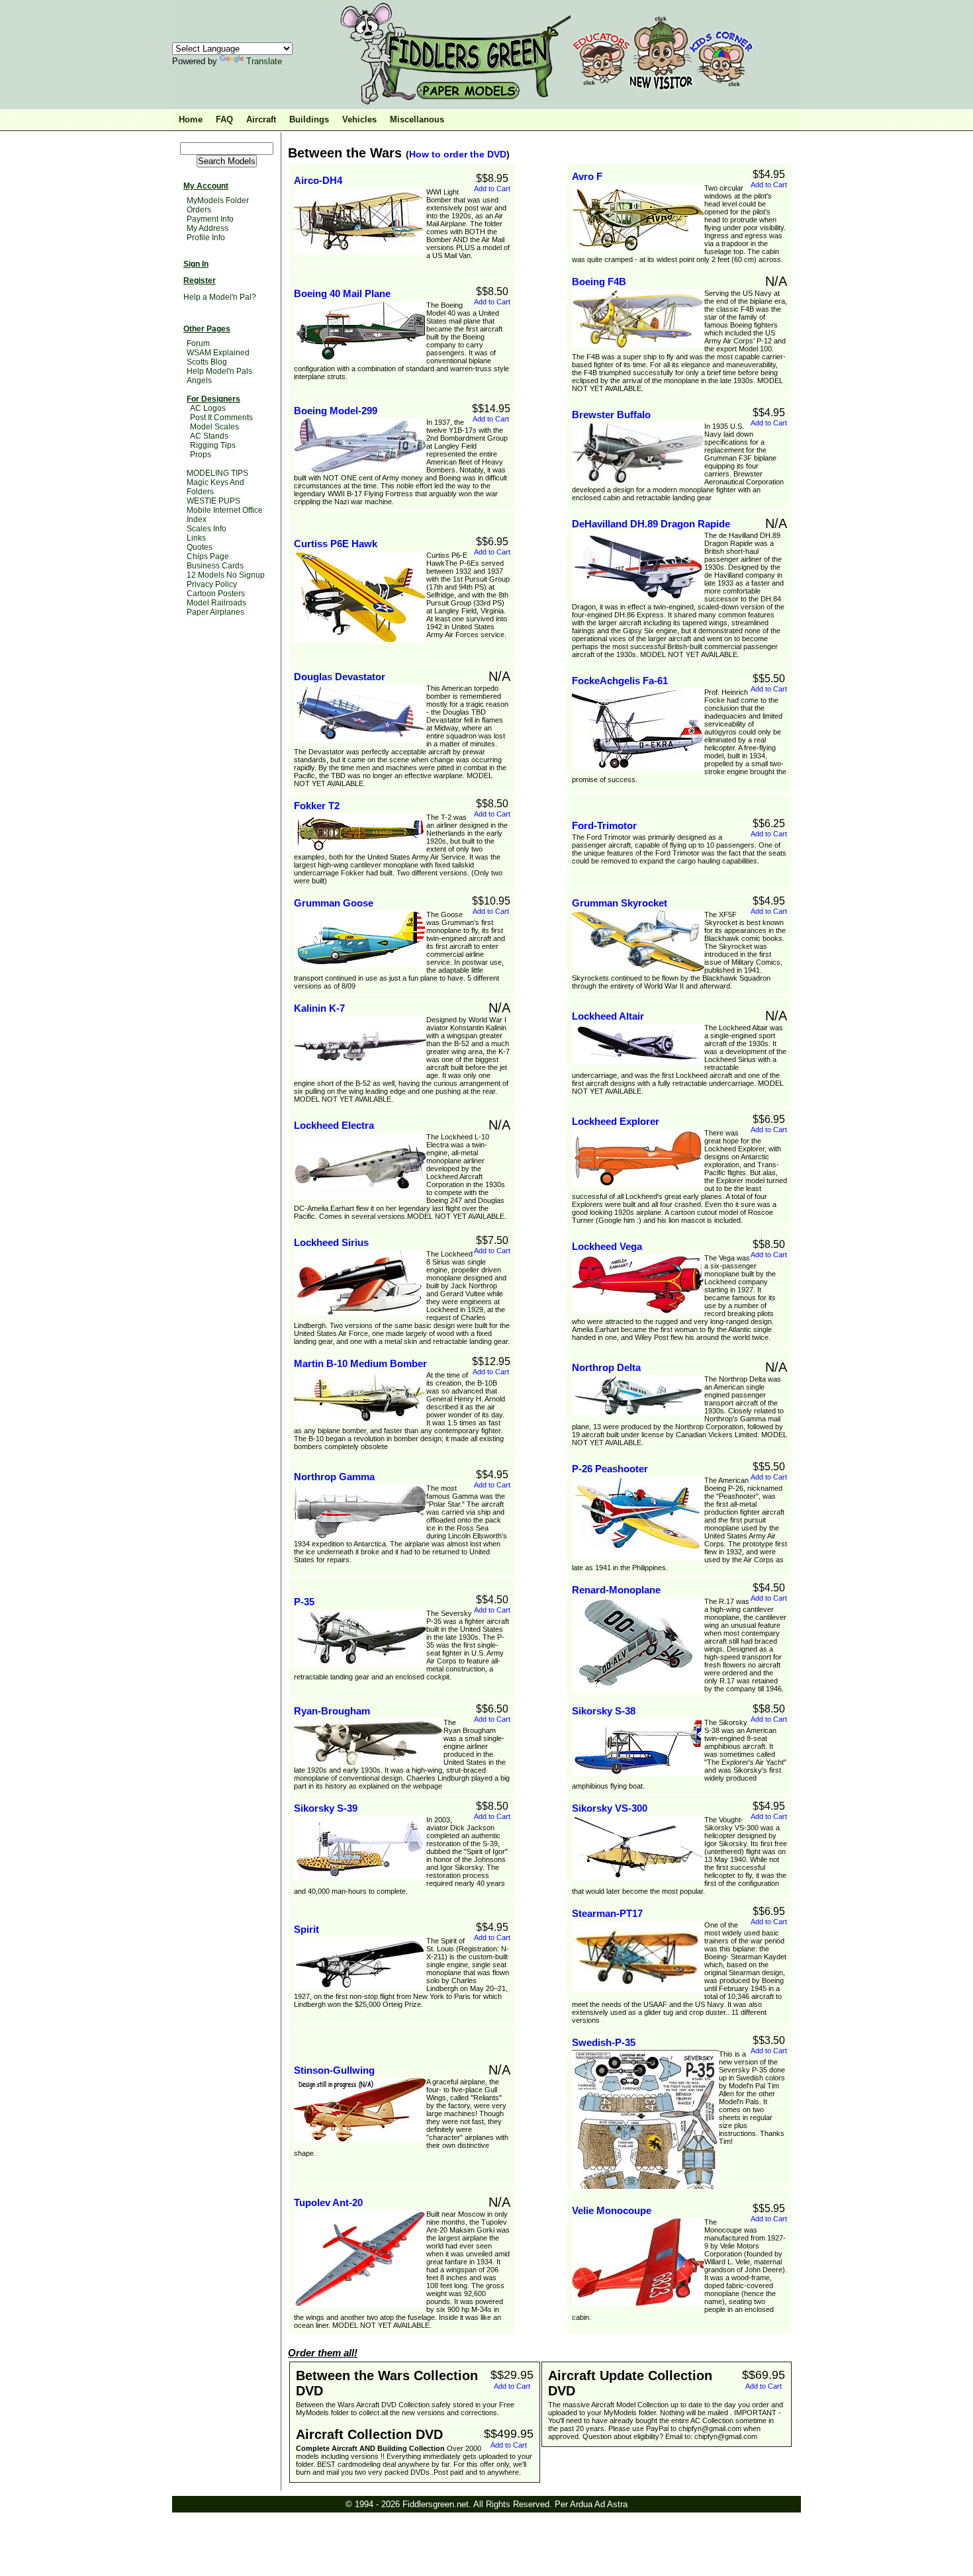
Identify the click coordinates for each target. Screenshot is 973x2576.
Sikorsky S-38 (604, 1711)
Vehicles (359, 119)
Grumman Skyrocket (620, 903)
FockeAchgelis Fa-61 (620, 681)
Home (191, 119)
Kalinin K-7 (319, 1008)
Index (197, 519)
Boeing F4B (599, 282)
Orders (199, 210)
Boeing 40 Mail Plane (342, 293)
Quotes (200, 547)
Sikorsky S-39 (326, 1808)
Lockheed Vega (607, 1246)
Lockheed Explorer (616, 1121)
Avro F (587, 176)
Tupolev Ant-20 (328, 2202)
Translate (264, 61)
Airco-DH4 (318, 180)
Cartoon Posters (216, 594)
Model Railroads (216, 603)
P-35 (304, 1602)
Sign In (196, 264)
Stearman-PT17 (607, 1913)
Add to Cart (492, 189)
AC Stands (209, 436)
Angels (199, 380)
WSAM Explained (218, 353)
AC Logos (208, 408)
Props (201, 455)
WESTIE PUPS (213, 501)
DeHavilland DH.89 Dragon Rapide (651, 524)
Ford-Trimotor (604, 825)
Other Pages (207, 329)
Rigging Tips (213, 445)
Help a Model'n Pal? (220, 297)
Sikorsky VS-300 (610, 1808)
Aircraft (261, 119)
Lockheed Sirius (331, 1242)
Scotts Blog (207, 362)
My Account (206, 186)
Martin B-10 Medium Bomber (360, 1363)
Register (200, 281)
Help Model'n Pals (219, 371)
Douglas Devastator (340, 677)
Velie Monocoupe (612, 2210)
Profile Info (206, 238)
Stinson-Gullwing (334, 2070)
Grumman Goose (334, 903)
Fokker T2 (317, 806)
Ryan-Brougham (332, 1711)
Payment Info (210, 219)
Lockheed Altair (608, 1016)
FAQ (224, 119)
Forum (198, 343)
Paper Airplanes (215, 612)
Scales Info (207, 529)
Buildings (309, 119)
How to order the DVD (458, 154)
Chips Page (208, 556)
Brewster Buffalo (611, 415)
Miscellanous (417, 119)
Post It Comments (221, 418)
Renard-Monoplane (616, 1590)
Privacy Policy (212, 584)
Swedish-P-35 (604, 2042)
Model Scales (214, 427)
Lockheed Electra (334, 1125)
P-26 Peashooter (610, 1469)
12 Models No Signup (226, 575)
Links (196, 538)
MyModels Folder (218, 200)
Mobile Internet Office (225, 510)
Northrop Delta (606, 1367)
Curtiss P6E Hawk (336, 544)
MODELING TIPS (217, 473)
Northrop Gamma (334, 1477)
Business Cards (215, 566)
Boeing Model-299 (336, 411)
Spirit (306, 1929)
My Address (208, 228)
